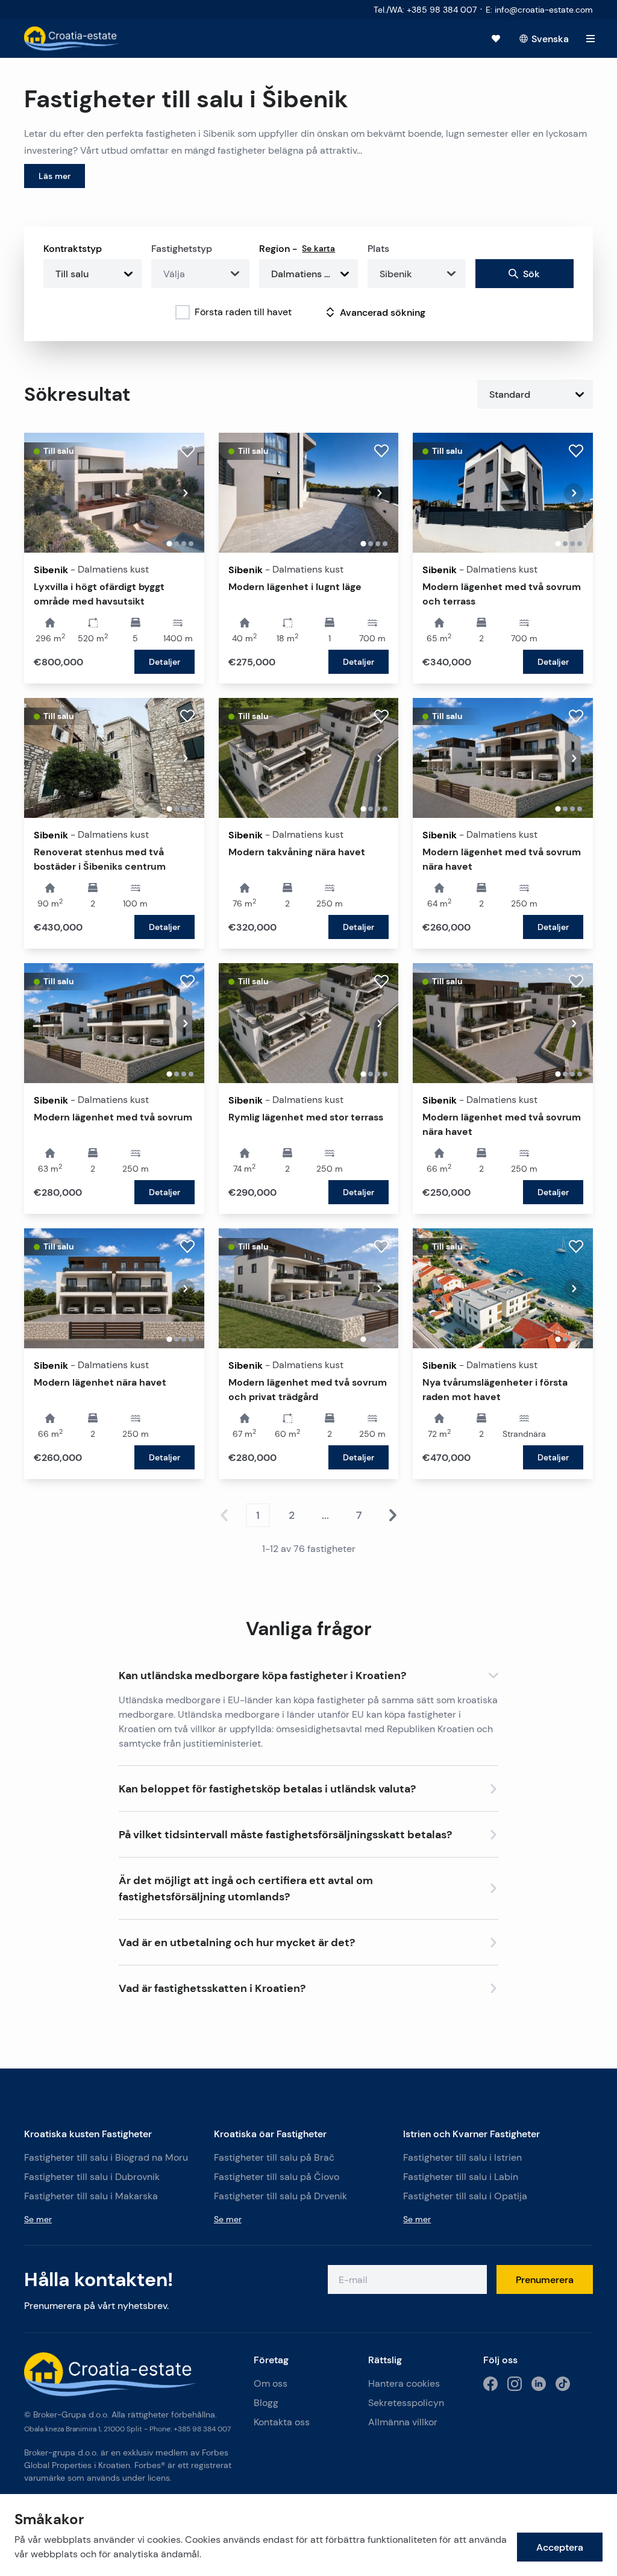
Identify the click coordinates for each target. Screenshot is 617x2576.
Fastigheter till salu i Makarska (91, 2196)
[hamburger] (590, 39)
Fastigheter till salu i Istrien (462, 2157)
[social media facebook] (490, 2384)
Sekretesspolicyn (406, 2403)
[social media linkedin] (539, 2384)
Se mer (38, 2219)
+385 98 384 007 (202, 2429)
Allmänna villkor (403, 2422)
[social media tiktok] (563, 2384)
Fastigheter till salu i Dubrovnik (92, 2177)
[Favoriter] (496, 39)
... (325, 1515)
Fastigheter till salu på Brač (274, 2157)
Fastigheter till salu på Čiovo (277, 2177)
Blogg (266, 2403)
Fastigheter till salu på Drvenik (280, 2196)
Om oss (271, 2383)
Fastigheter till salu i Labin (461, 2177)
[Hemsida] (72, 39)
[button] (308, 1673)
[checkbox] (183, 312)
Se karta (318, 248)
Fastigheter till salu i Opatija (465, 2196)
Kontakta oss (282, 2422)
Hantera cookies (404, 2383)
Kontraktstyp (73, 248)
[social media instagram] (515, 2384)
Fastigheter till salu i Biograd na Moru (106, 2157)
